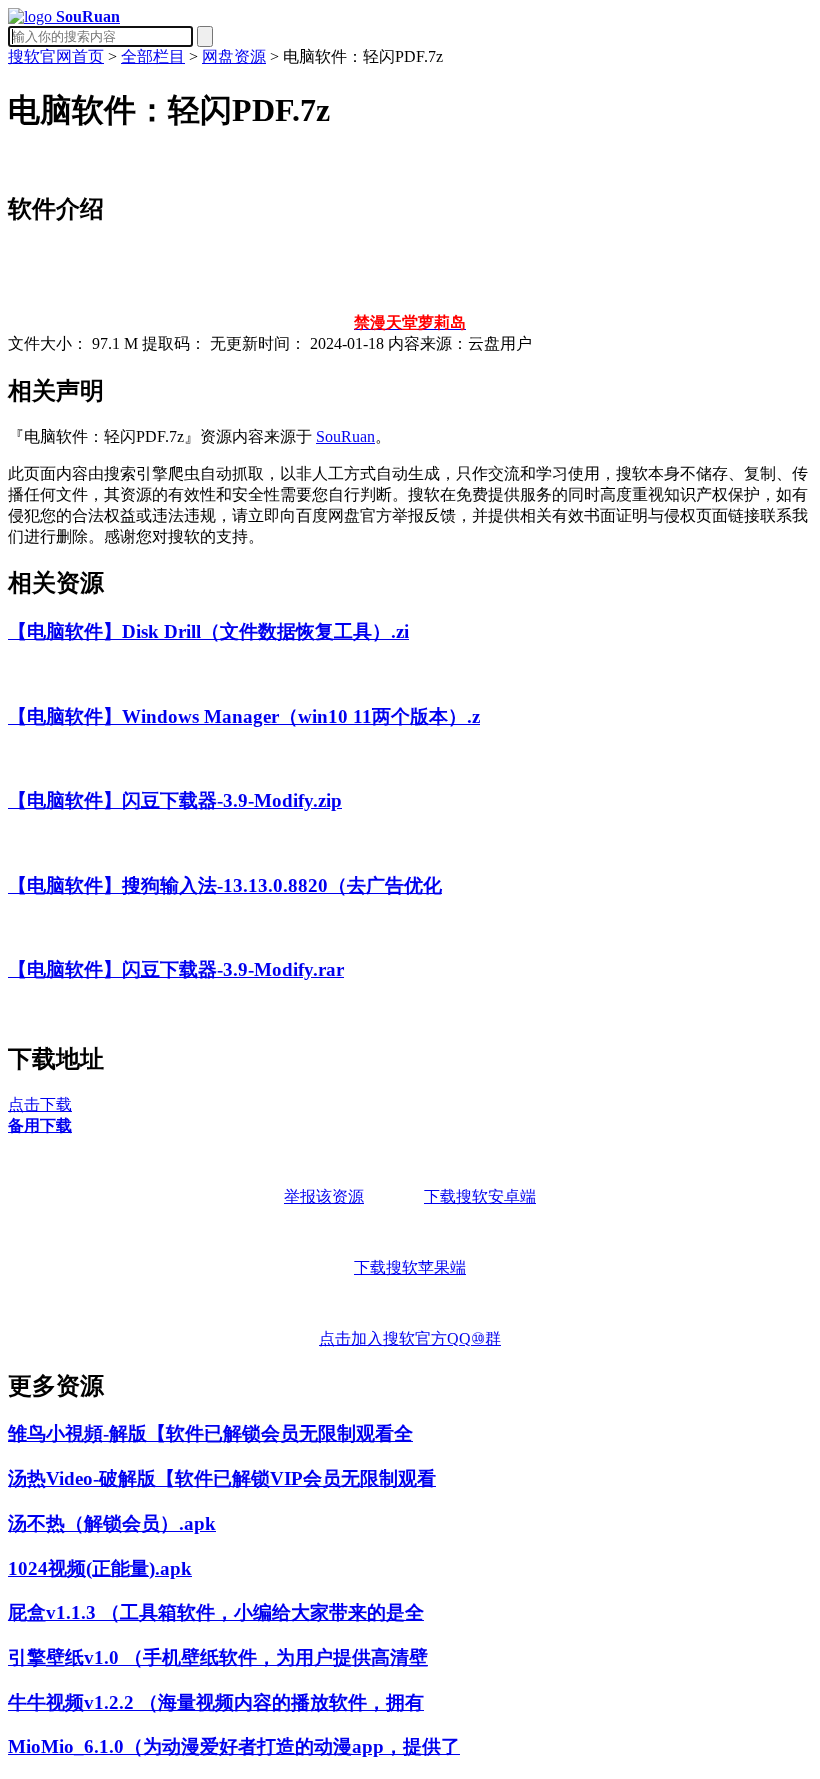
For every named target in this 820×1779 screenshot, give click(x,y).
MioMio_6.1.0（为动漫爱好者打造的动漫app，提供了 (234, 1746)
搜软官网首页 (56, 56)
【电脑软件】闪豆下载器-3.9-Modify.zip (175, 800)
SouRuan (345, 436)
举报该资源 (324, 1196)
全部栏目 (153, 56)
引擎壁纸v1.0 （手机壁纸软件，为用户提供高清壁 (218, 1657)
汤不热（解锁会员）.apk (112, 1523)
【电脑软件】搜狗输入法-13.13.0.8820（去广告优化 (225, 885)
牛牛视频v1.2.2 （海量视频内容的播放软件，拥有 (216, 1702)
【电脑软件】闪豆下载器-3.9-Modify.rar (176, 969)
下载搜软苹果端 (410, 1267)
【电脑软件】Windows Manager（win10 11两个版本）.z (244, 716)
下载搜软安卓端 (480, 1196)
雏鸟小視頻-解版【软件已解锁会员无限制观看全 (210, 1433)
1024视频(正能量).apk (100, 1568)
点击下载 (40, 1104)
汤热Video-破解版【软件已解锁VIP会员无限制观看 (222, 1478)
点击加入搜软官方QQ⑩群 (410, 1338)
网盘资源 (234, 56)
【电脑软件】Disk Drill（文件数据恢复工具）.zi (208, 631)
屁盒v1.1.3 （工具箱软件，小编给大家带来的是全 (216, 1612)
